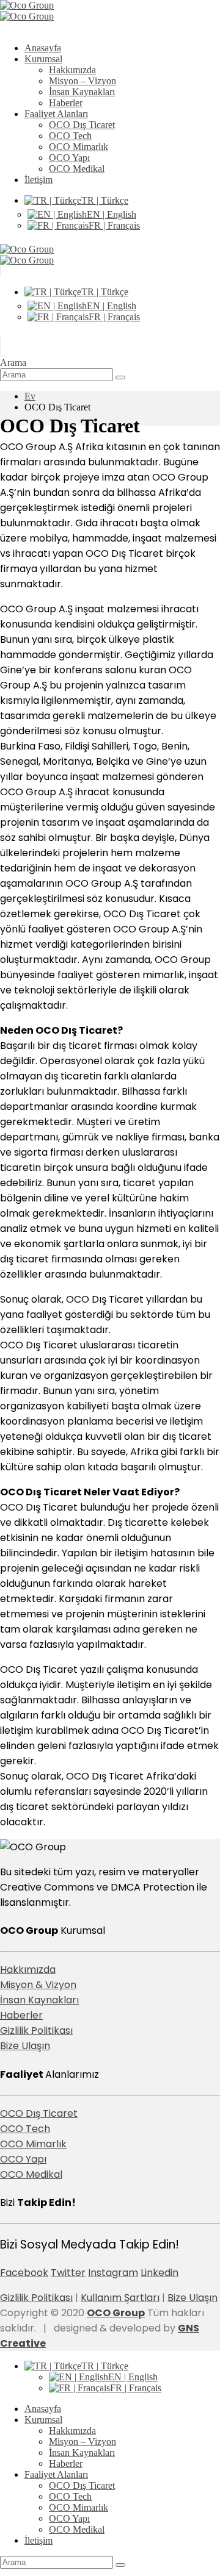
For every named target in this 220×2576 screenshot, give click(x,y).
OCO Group (116, 2313)
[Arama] (120, 377)
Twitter (68, 2273)
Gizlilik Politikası (36, 2030)
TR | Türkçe (105, 200)
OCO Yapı (69, 158)
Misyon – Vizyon (82, 81)
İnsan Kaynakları (82, 92)
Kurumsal (43, 59)
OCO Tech (70, 136)
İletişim (38, 180)
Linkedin (159, 2273)
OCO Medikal (77, 169)
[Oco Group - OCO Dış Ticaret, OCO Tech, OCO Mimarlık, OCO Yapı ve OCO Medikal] (27, 11)
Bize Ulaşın (25, 2046)
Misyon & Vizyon (38, 1985)
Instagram (113, 2273)
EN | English (112, 214)
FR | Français (114, 225)
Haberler (66, 103)
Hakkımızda (72, 70)
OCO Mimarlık (79, 147)
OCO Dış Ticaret (82, 125)
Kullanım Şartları (120, 2298)
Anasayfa (43, 48)
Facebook (24, 2273)
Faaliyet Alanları (56, 114)
